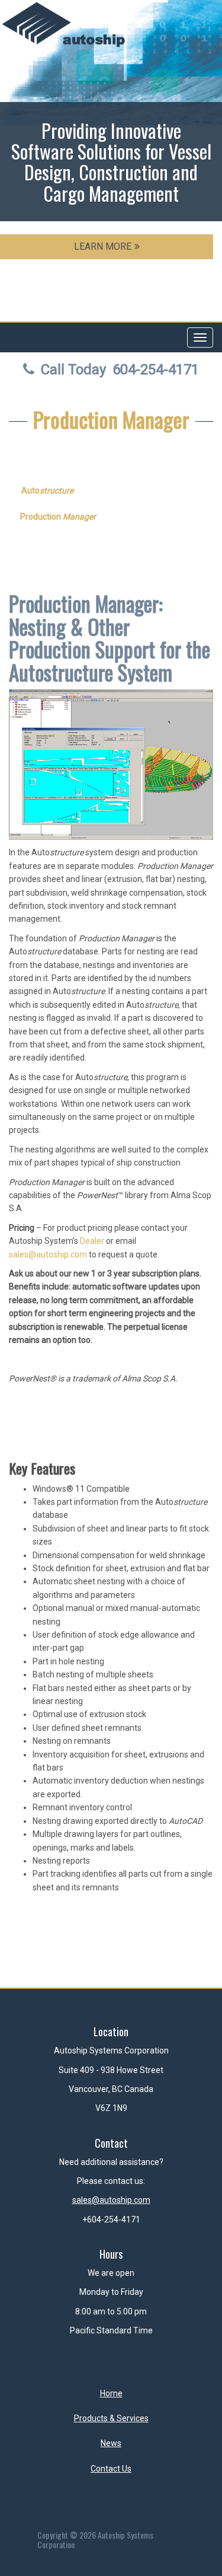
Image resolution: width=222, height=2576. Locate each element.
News (111, 2443)
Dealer (92, 1241)
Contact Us (111, 2469)
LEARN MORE (103, 246)
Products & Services (111, 2418)
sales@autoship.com (48, 1254)
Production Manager (111, 419)
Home (111, 2393)
